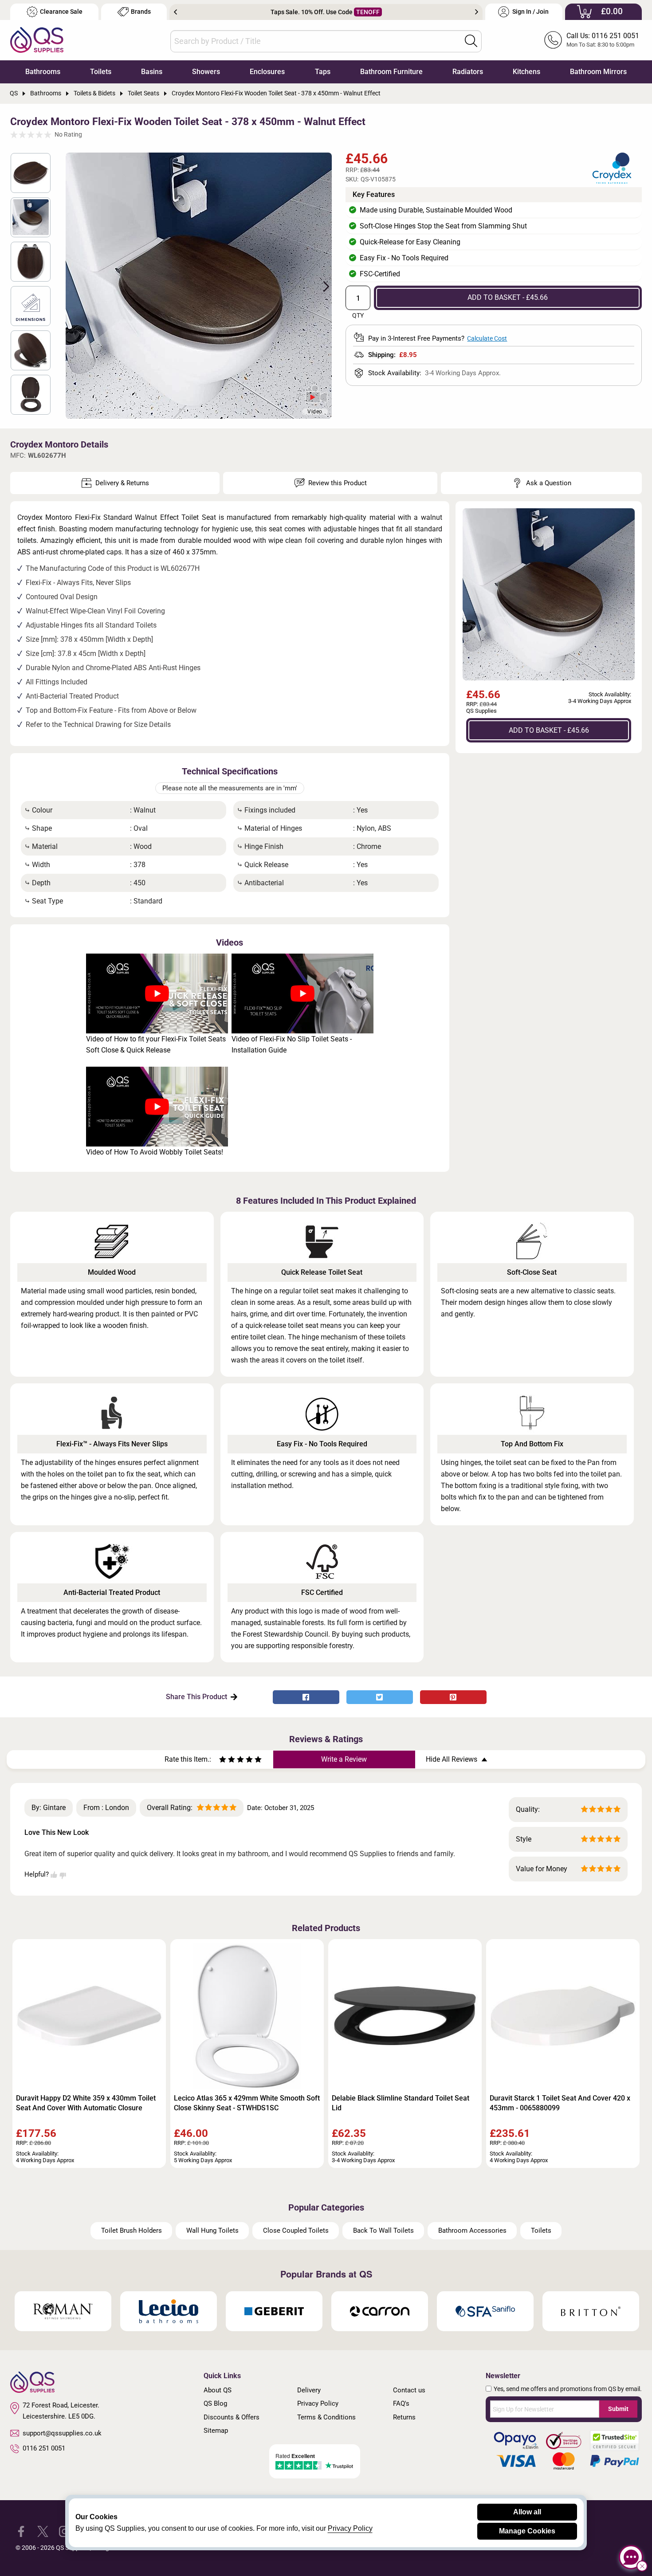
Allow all (527, 2512)
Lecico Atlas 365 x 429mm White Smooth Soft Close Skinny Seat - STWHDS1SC (247, 2103)
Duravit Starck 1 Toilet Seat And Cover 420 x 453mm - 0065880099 (560, 2103)
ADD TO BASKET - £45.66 (508, 297)
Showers (206, 72)
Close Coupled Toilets (296, 2230)
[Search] (471, 41)
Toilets (101, 72)
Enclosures (267, 72)
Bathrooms (43, 72)
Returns (404, 2417)
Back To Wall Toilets (383, 2230)
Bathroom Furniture (391, 72)
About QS (218, 2390)
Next (477, 12)
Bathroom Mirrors (598, 72)
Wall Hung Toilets (212, 2230)
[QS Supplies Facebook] (21, 2531)
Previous (175, 12)
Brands (141, 12)
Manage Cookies (527, 2531)
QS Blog (215, 2403)
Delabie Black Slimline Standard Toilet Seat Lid (401, 2103)
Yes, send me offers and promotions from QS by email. (568, 2389)
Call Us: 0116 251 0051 (603, 36)
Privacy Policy (318, 2403)
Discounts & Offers (232, 2417)
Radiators (468, 72)
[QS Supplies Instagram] (65, 2531)
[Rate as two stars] (227, 1761)
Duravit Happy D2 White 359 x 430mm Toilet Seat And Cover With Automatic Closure (86, 2103)
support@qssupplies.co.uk (62, 2433)
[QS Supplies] (37, 39)
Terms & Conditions (326, 2417)
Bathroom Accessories (472, 2230)
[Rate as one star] (223, 1761)
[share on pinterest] (453, 1697)
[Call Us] (553, 40)
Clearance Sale (61, 12)
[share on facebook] (306, 1697)
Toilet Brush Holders (132, 2230)
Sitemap (216, 2431)
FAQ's (401, 2403)
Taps (323, 72)
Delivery (309, 2390)
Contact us (409, 2390)
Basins (152, 72)
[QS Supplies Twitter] (43, 2531)
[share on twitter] (380, 1697)
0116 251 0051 (44, 2448)
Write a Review (344, 1759)
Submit (618, 2409)
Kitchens (526, 72)
